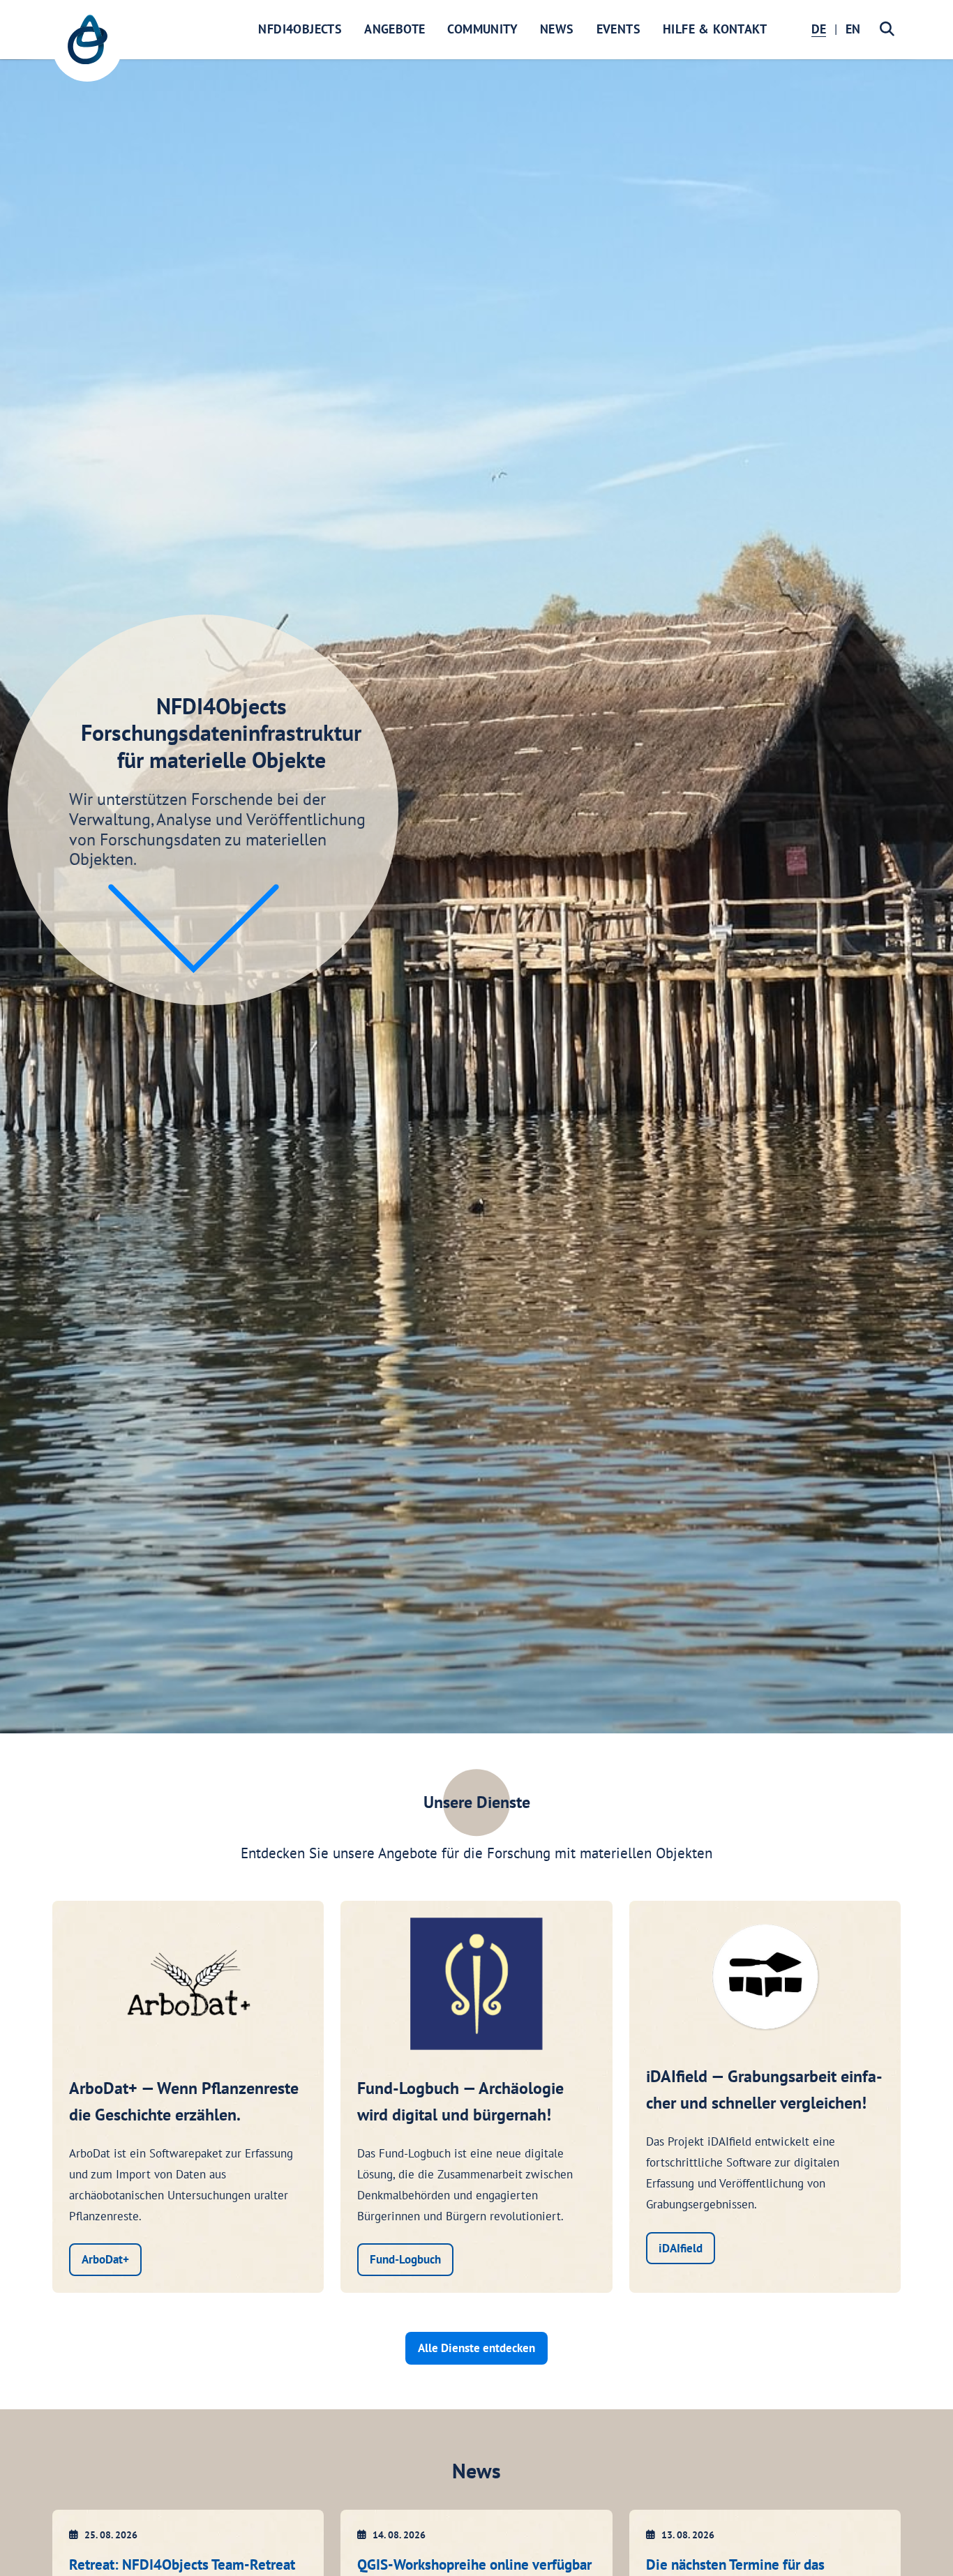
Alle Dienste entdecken (476, 2348)
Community (482, 29)
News (557, 29)
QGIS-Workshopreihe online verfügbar (474, 2564)
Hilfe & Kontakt (715, 29)
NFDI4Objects (300, 29)
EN (853, 29)
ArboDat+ (105, 2259)
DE (819, 29)
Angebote (395, 29)
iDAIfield (681, 2248)
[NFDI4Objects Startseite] (87, 47)
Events (618, 29)
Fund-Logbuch (405, 2259)
